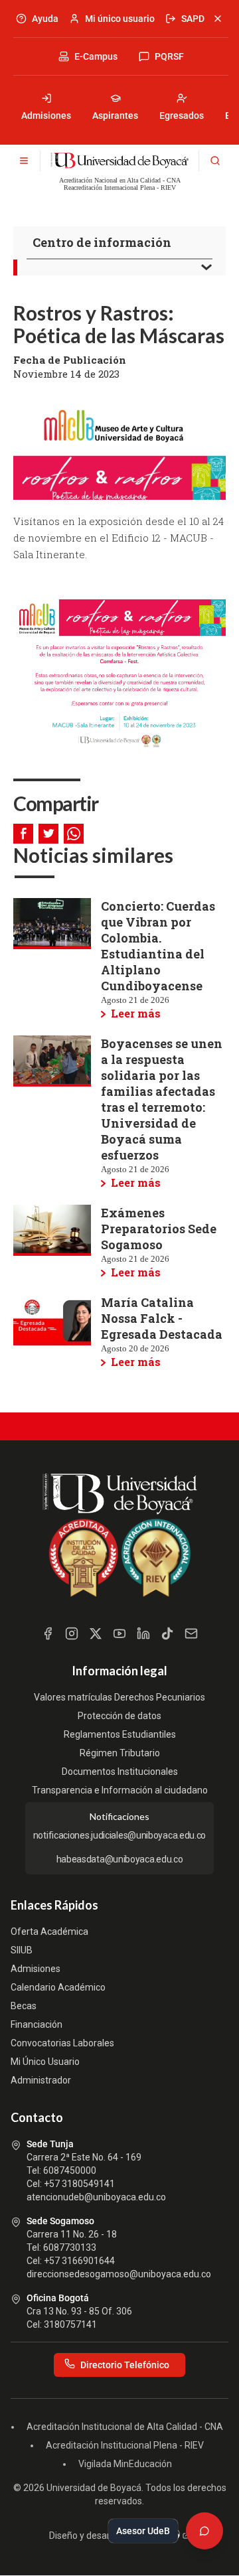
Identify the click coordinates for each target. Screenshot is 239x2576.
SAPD (193, 19)
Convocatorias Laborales (62, 2043)
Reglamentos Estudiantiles (120, 1734)
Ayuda (45, 19)
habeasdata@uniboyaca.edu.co (120, 1859)
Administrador (41, 2080)
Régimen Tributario (120, 1753)
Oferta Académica (49, 1932)
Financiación (37, 2024)
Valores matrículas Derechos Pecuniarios (119, 1697)
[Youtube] (119, 1633)
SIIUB (22, 1950)
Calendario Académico (58, 1987)
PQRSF (169, 56)
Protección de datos (119, 1716)
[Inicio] (119, 161)
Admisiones (46, 115)
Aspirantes (115, 115)
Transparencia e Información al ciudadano (120, 1790)
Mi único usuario (120, 19)
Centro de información (102, 242)
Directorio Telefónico (125, 2365)
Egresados (182, 115)
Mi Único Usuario (45, 2062)
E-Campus (96, 56)
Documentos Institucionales (120, 1772)
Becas (24, 2006)
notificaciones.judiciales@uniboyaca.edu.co (119, 1835)
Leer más (136, 1013)
